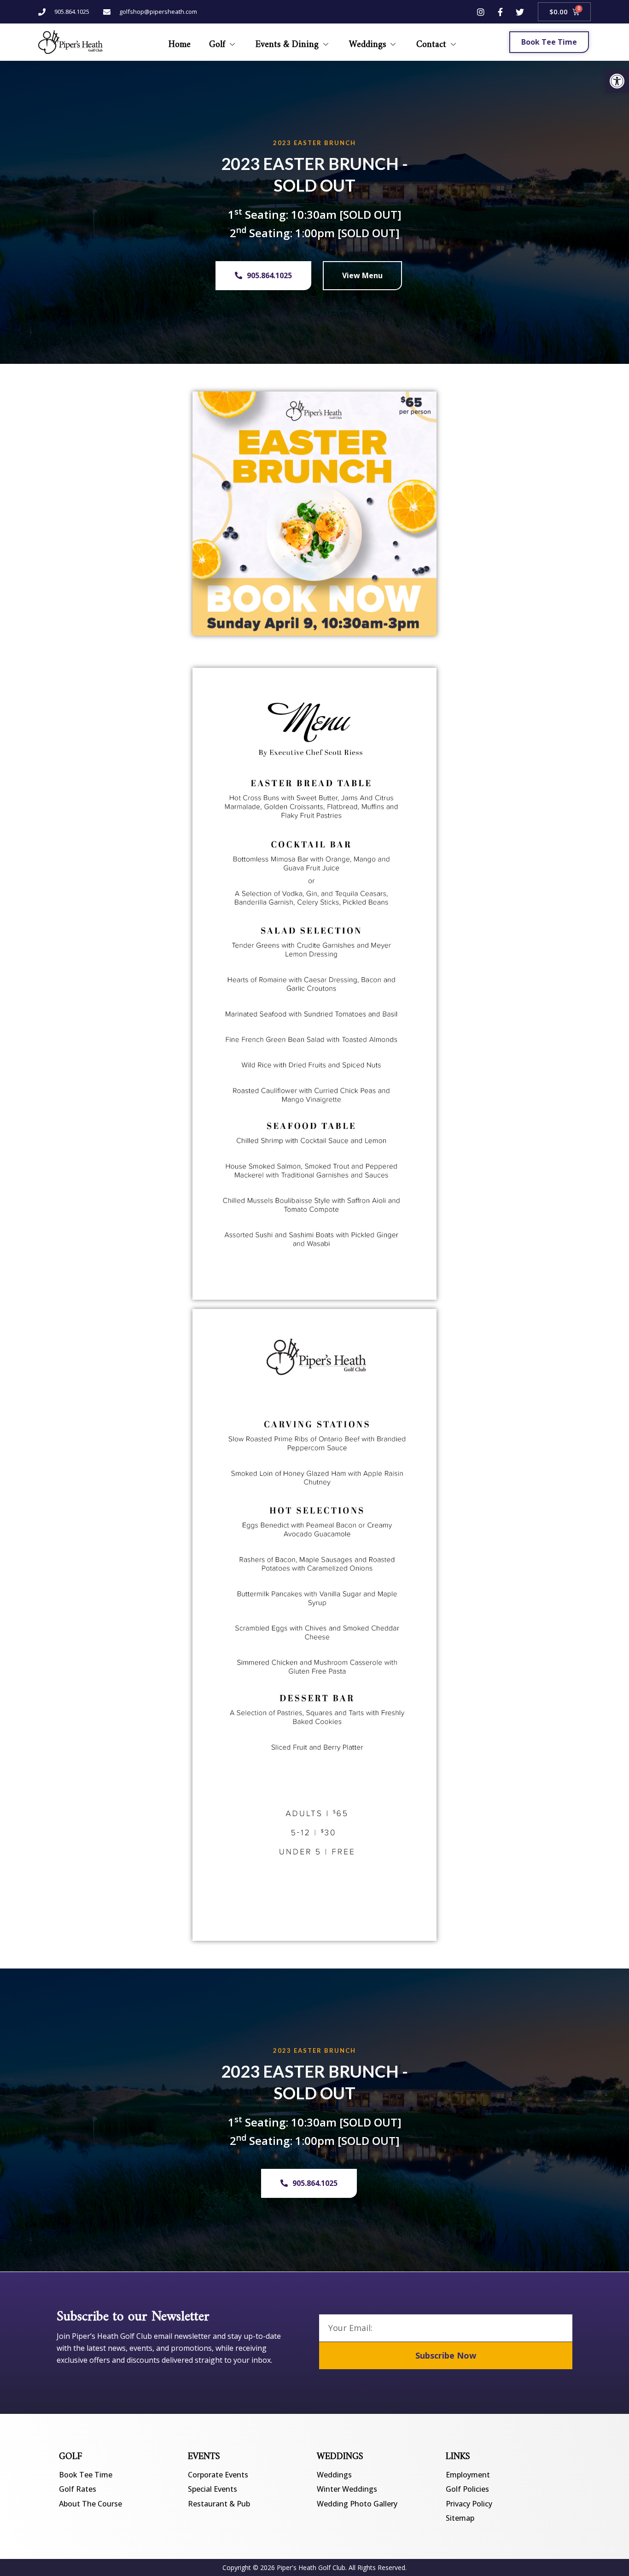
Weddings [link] (367, 42)
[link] (617, 81)
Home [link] (180, 42)
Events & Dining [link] (287, 42)
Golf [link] (217, 42)
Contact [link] (431, 42)
